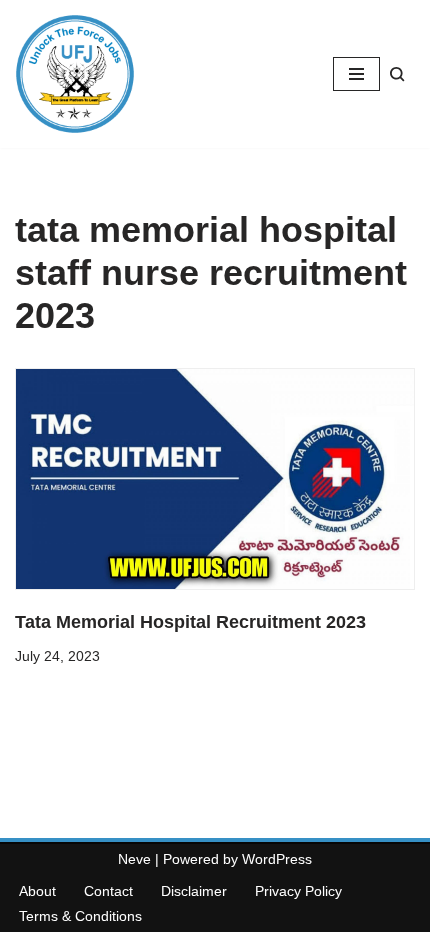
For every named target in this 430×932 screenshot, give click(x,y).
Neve (134, 859)
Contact (108, 891)
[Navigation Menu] (356, 74)
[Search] (397, 74)
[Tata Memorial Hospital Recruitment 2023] (215, 479)
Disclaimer (194, 891)
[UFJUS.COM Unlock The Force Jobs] (75, 74)
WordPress (277, 859)
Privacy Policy (298, 891)
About (37, 891)
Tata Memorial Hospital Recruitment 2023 (190, 622)
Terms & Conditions (80, 916)
